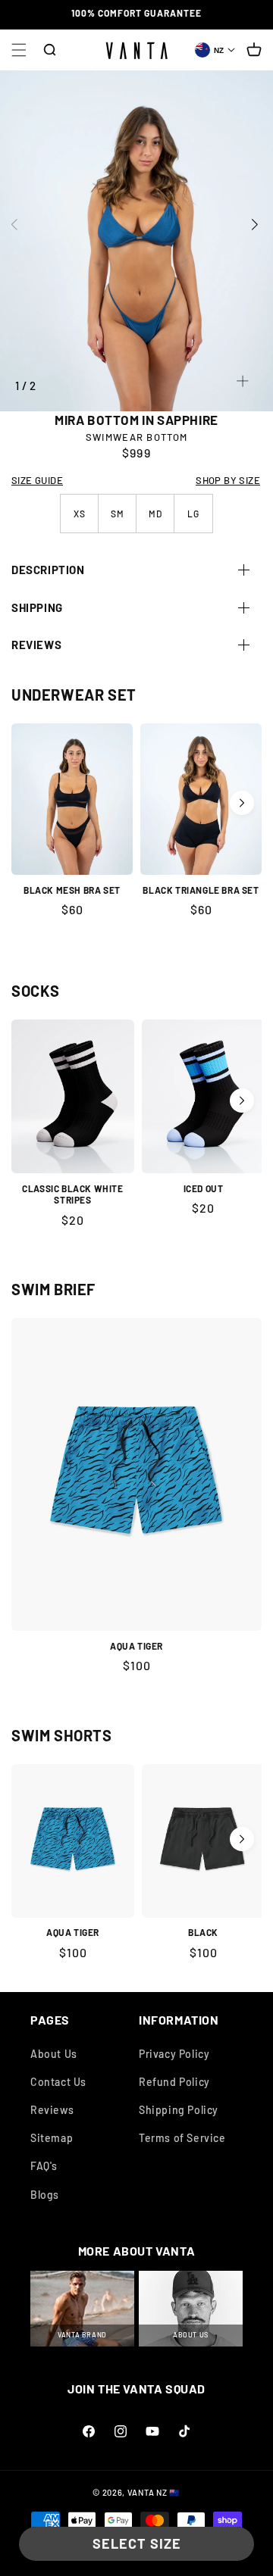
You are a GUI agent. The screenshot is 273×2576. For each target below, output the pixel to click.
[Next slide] (263, 224)
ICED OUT (204, 1188)
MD (155, 514)
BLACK (203, 1932)
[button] (19, 50)
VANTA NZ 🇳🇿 (154, 2492)
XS (80, 514)
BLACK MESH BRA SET (72, 890)
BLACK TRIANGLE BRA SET (201, 890)
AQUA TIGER (136, 1646)
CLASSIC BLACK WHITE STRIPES (72, 1194)
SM (118, 514)
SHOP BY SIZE (228, 480)
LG (193, 514)
